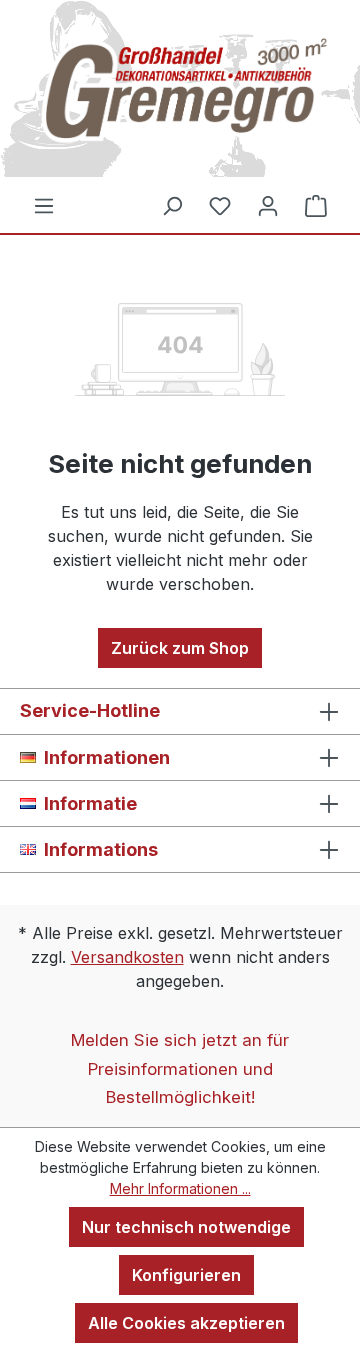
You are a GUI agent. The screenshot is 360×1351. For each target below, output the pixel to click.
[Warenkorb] (316, 205)
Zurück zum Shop (180, 648)
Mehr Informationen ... (180, 1188)
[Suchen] (172, 205)
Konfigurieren (186, 1275)
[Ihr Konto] (268, 205)
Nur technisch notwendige (186, 1227)
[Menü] (44, 205)
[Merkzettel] (220, 205)
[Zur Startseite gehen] (180, 96)
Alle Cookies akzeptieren (186, 1323)
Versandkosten (127, 957)
